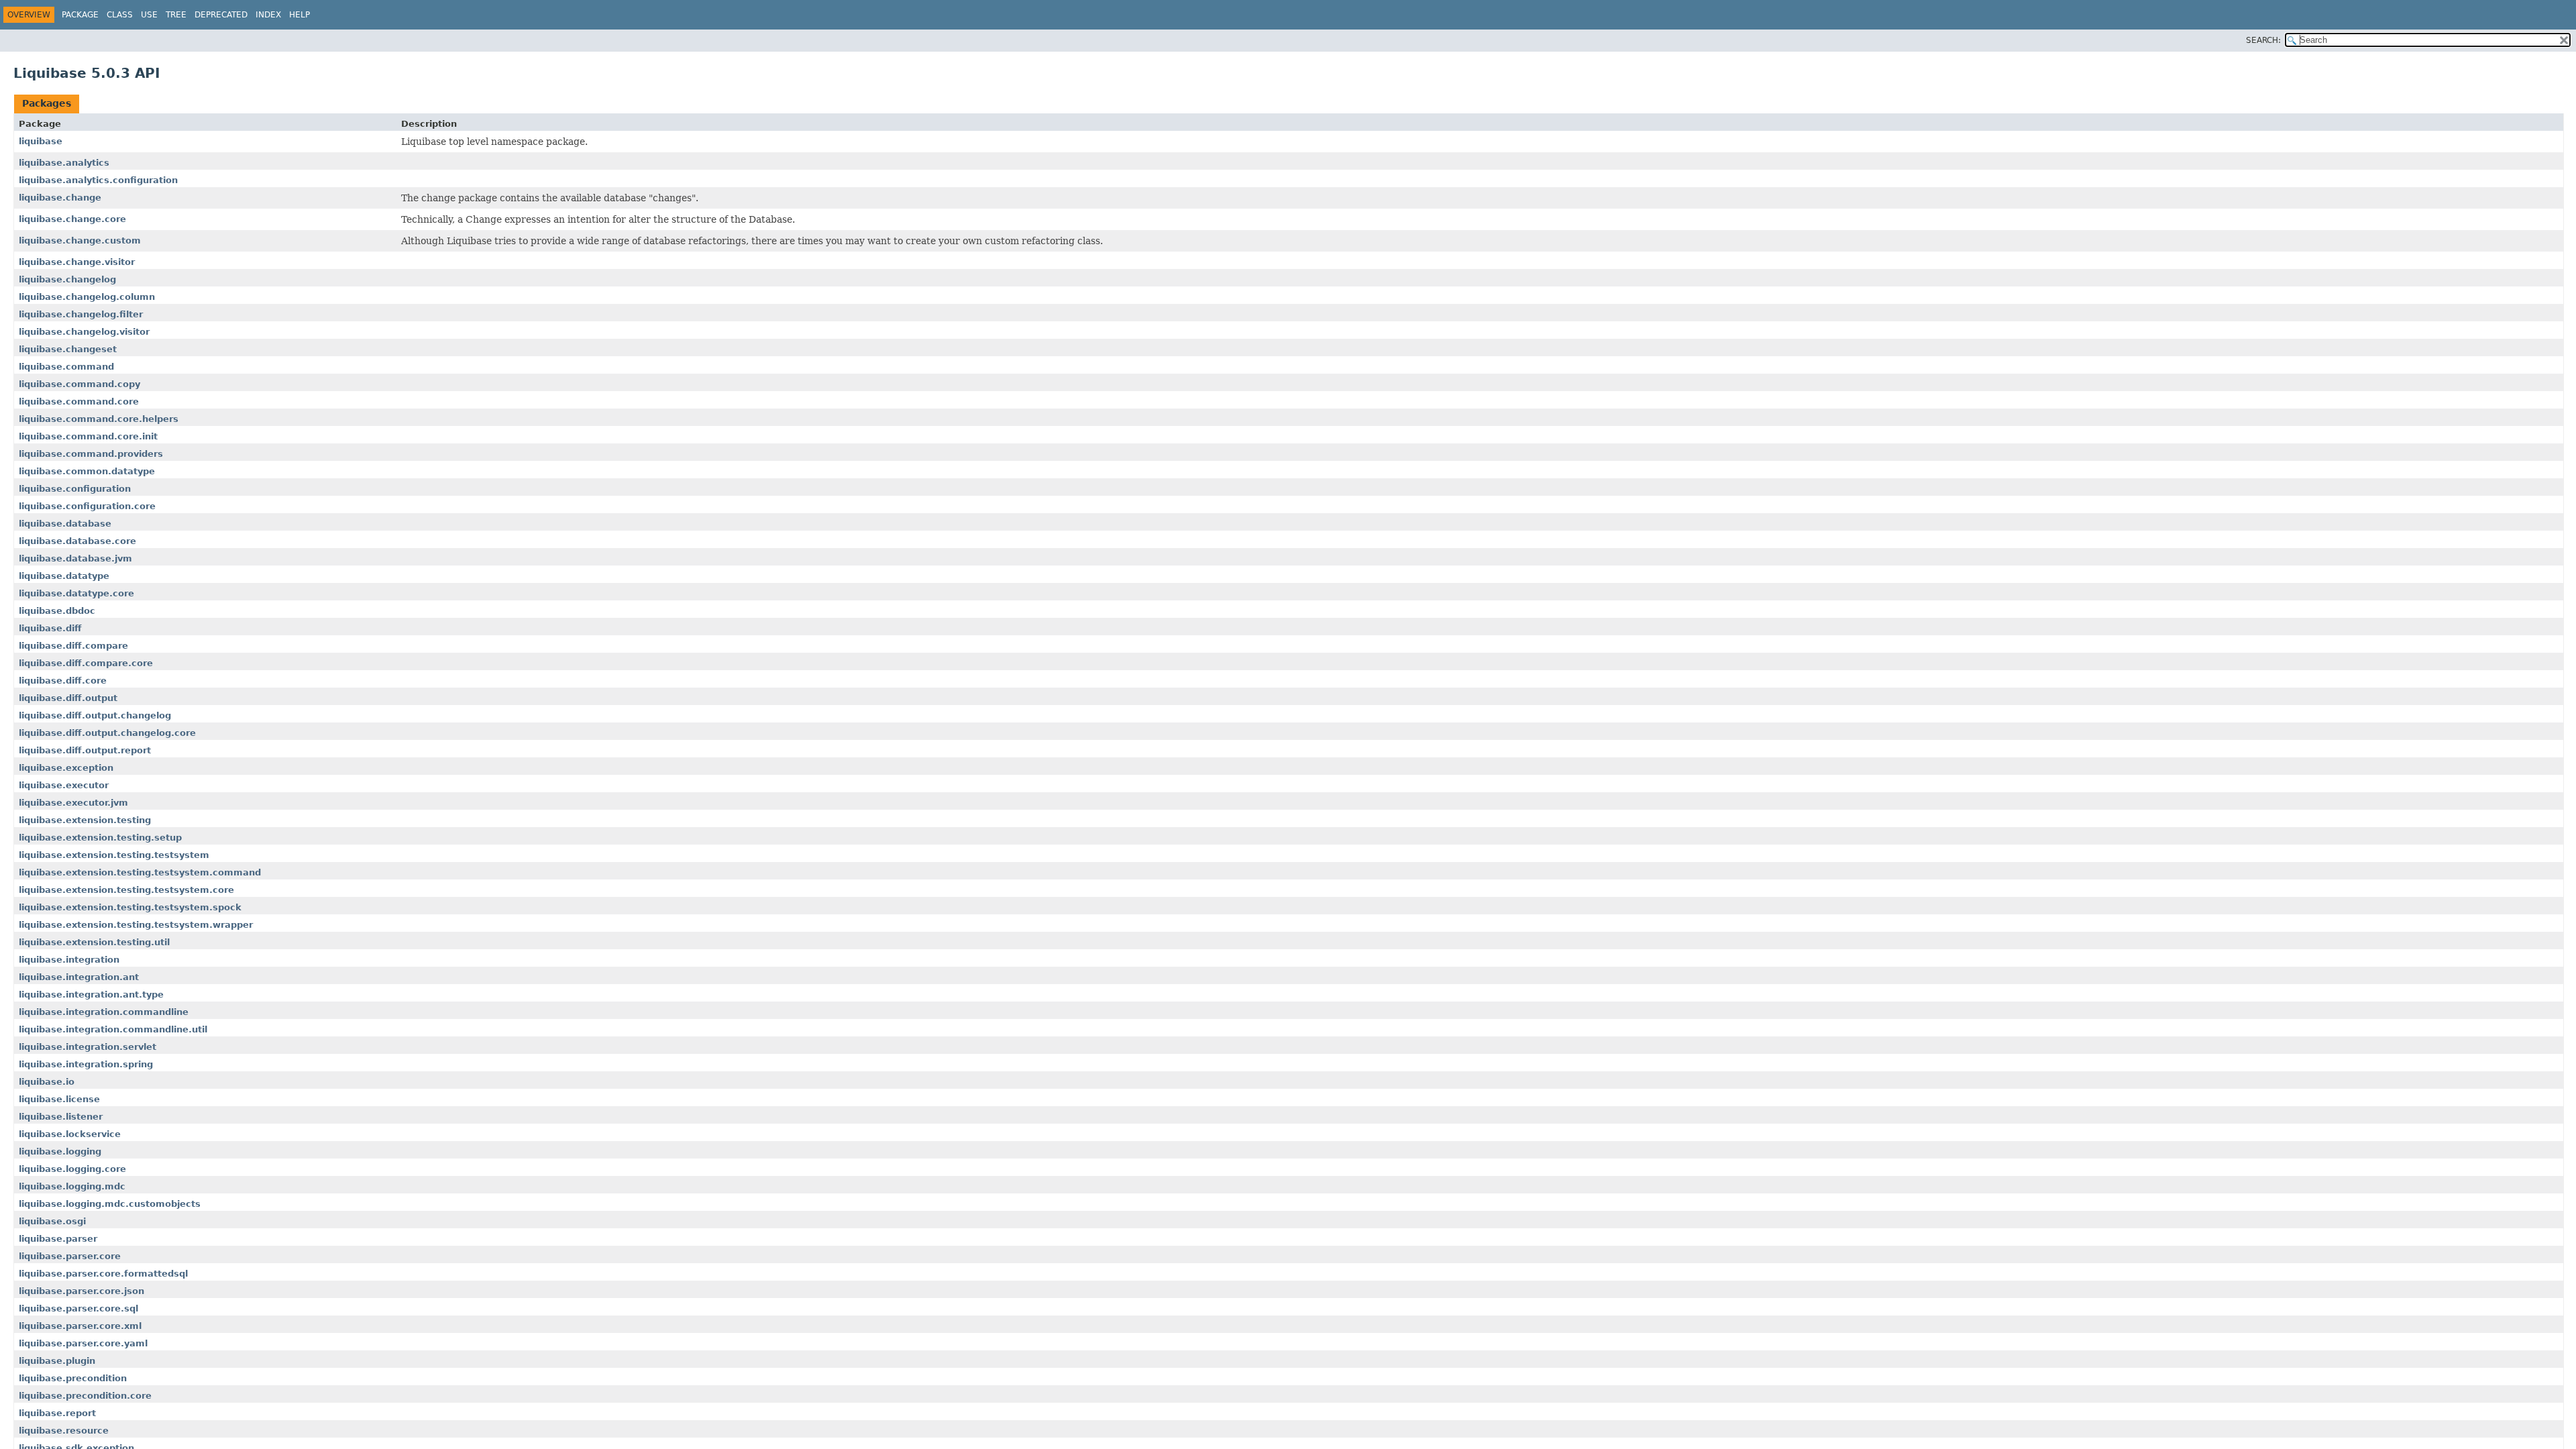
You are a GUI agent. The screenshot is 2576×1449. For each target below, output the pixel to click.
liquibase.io (47, 1082)
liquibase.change (60, 198)
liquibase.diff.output (68, 698)
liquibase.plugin (57, 1361)
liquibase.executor (64, 785)
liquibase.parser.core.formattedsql (103, 1274)
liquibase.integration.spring (86, 1064)
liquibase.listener (61, 1117)
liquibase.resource (64, 1431)
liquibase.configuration (75, 489)
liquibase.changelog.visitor (84, 332)
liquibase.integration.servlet (88, 1047)
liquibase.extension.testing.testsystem (114, 855)
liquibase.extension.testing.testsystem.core (126, 890)
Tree (176, 15)
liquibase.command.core (79, 401)
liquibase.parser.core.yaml (83, 1343)
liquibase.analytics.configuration (98, 180)
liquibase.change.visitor (77, 262)
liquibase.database (65, 524)
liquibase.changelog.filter (81, 314)
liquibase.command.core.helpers (99, 419)
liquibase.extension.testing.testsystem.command (140, 872)
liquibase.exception (66, 768)
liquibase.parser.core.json (82, 1291)
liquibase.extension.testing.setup (100, 838)
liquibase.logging (60, 1151)
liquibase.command (66, 367)
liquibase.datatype (64, 576)
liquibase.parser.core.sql (78, 1308)
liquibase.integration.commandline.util (113, 1029)
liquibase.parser (58, 1239)
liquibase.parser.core (70, 1256)
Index (268, 15)
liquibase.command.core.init (88, 436)
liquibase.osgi (52, 1221)
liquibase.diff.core (63, 681)
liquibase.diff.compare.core (86, 663)
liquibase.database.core (77, 541)
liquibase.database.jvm (75, 558)
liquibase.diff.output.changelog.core (107, 733)
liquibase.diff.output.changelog (95, 715)
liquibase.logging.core (72, 1169)
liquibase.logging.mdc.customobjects (110, 1204)
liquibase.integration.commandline (104, 1012)
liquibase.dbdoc (57, 611)
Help (300, 15)
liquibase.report (57, 1413)
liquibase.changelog (67, 279)
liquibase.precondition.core (85, 1396)
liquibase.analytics (64, 163)
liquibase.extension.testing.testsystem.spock (130, 907)
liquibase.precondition (73, 1378)
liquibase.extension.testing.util (94, 942)
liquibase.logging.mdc (72, 1186)
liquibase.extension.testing (85, 820)
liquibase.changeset (68, 349)
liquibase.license (59, 1099)
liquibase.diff (50, 628)
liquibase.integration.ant (79, 977)
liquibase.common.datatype (87, 471)
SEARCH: (2263, 40)
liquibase (41, 141)
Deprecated (221, 15)
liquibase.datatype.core (76, 593)
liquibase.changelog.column (87, 297)
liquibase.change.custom (80, 240)
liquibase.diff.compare (73, 646)
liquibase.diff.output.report (85, 750)
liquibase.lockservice (70, 1134)
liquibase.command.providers (91, 454)
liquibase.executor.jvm (73, 803)
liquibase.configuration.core (87, 506)
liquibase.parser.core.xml (80, 1326)
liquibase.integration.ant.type (91, 995)
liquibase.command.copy (79, 384)
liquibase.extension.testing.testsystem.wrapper (136, 925)
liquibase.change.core (72, 219)
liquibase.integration (69, 960)
